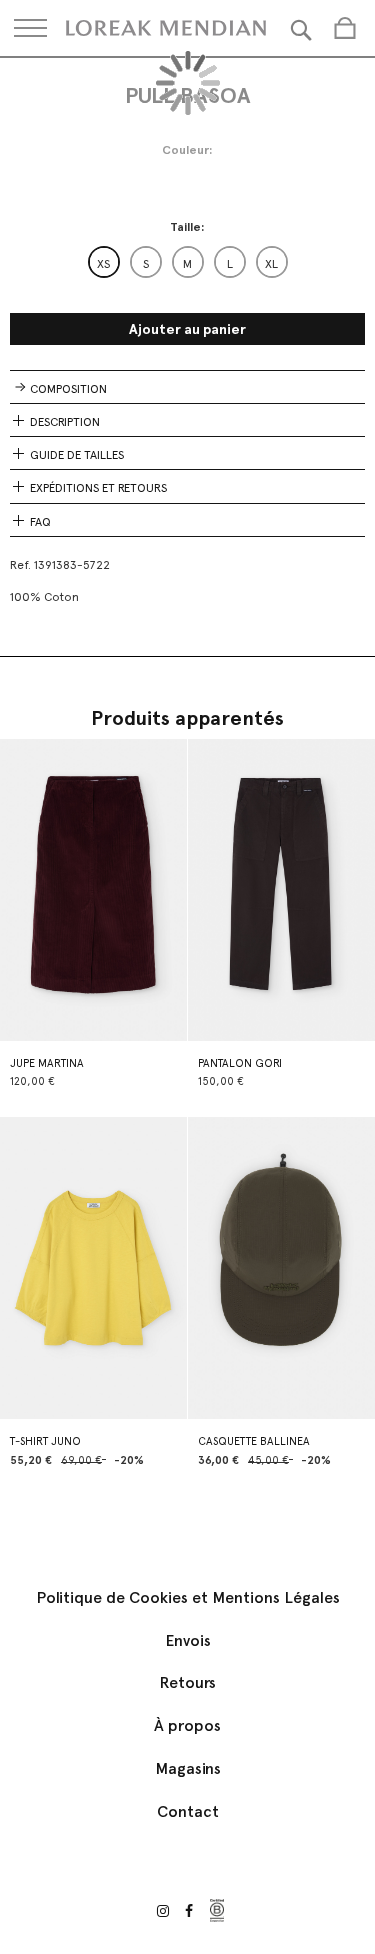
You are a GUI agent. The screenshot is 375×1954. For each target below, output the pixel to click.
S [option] (146, 264)
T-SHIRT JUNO (45, 1441)
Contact (188, 1811)
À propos (187, 1725)
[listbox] (188, 262)
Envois (188, 1640)
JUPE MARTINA (47, 1063)
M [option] (187, 264)
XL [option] (271, 264)
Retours (187, 1682)
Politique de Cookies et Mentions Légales (188, 1597)
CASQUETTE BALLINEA (254, 1441)
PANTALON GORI (240, 1063)
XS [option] (103, 264)
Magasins (188, 1768)
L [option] (230, 264)
